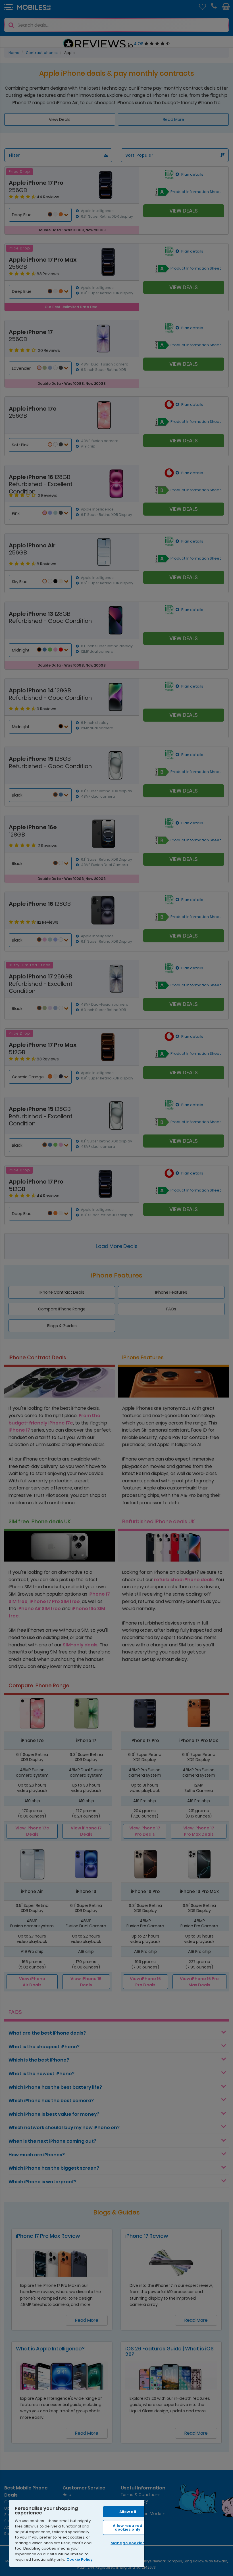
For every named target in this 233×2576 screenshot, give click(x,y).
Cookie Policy (80, 2559)
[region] (77, 2533)
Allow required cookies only (128, 2527)
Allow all (128, 2512)
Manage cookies (128, 2543)
